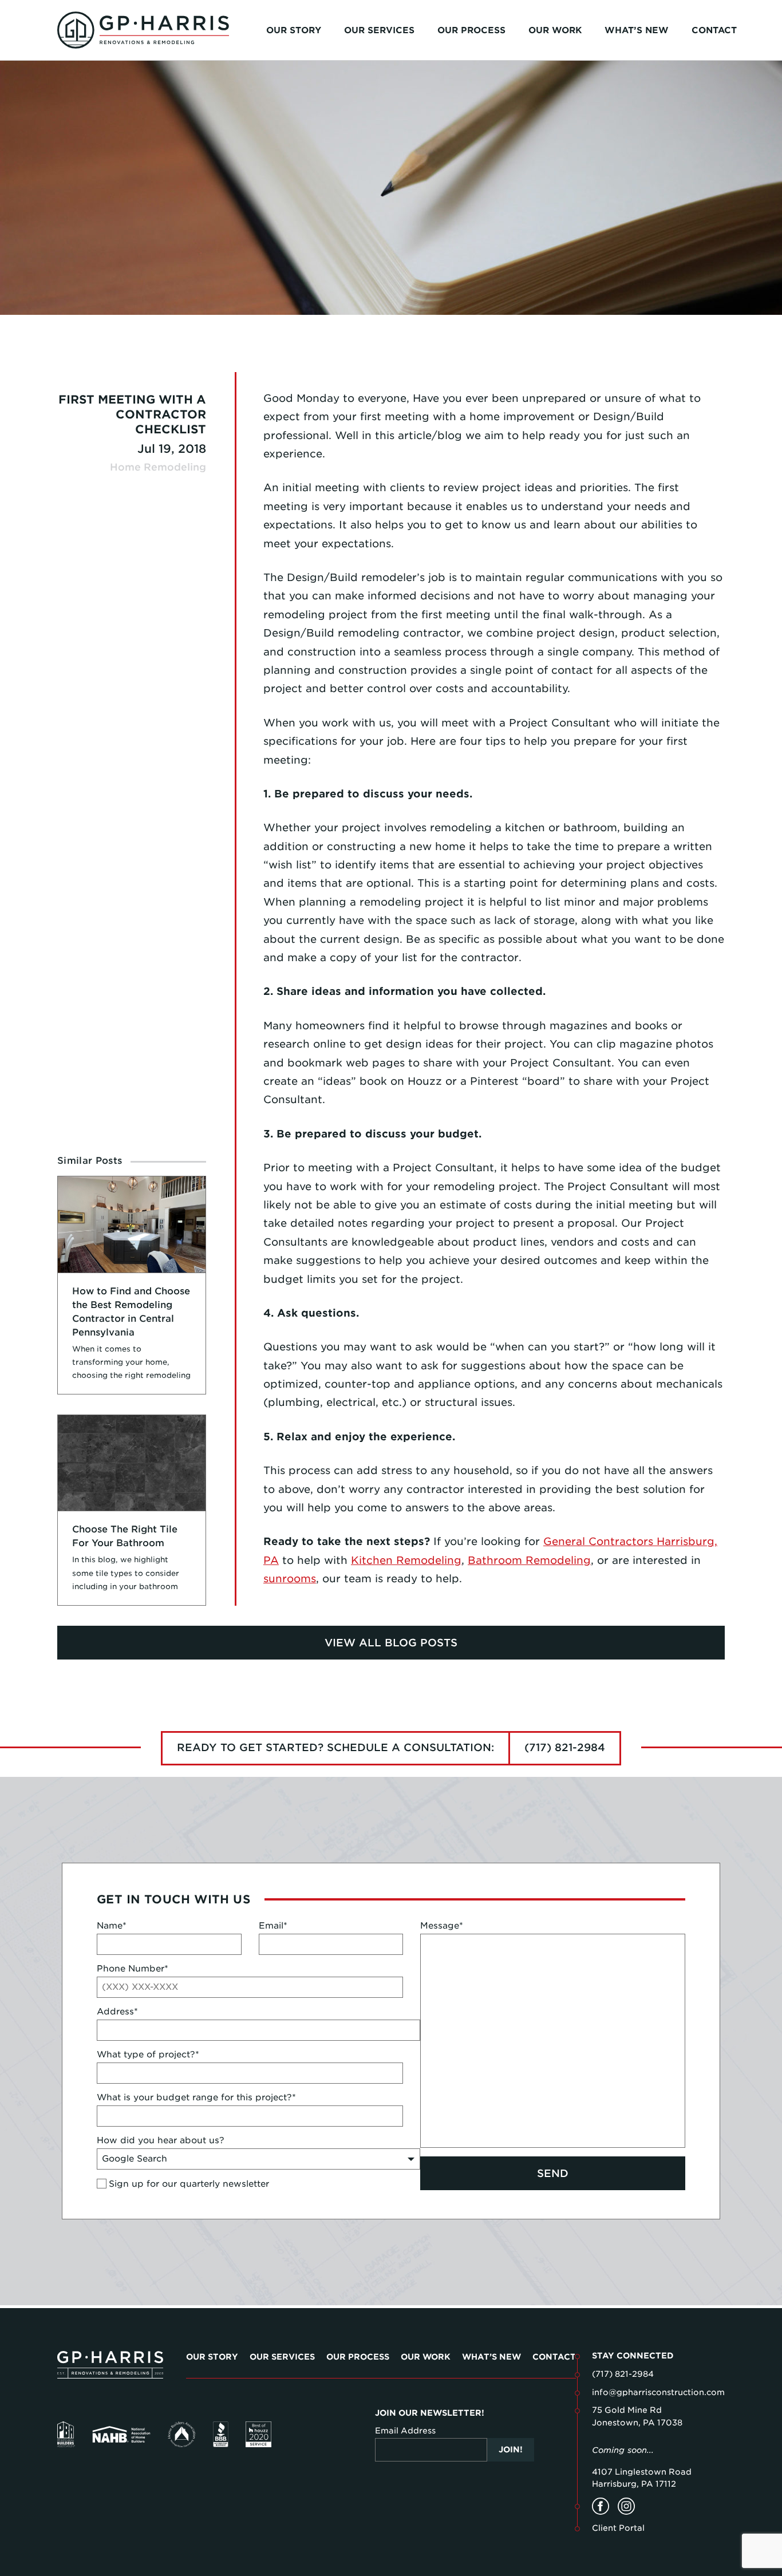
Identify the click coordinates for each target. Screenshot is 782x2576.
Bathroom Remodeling (529, 1560)
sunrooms (290, 1579)
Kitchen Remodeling (406, 1560)
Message (442, 1926)
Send (553, 2173)
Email (273, 1926)
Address (117, 2012)
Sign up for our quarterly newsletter (189, 2184)
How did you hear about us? (161, 2140)
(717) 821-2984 (565, 1747)
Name (112, 1926)
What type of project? (148, 2055)
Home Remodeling (158, 467)
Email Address (405, 2431)
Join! (511, 2449)
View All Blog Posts (391, 1643)
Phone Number (133, 1969)
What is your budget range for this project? (196, 2097)
